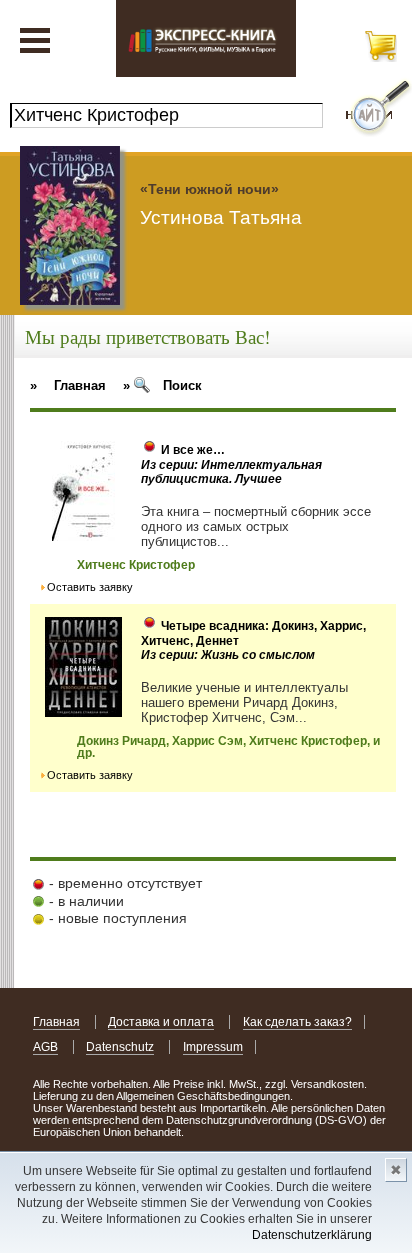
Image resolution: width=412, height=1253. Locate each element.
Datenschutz (120, 1047)
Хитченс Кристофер (136, 565)
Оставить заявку (90, 587)
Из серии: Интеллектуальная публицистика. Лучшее (231, 472)
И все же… (193, 450)
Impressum (213, 1047)
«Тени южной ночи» (209, 189)
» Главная (68, 385)
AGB (45, 1047)
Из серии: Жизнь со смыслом (228, 655)
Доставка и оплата (161, 1022)
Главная (56, 1022)
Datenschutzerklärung (312, 1235)
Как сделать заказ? (297, 1022)
